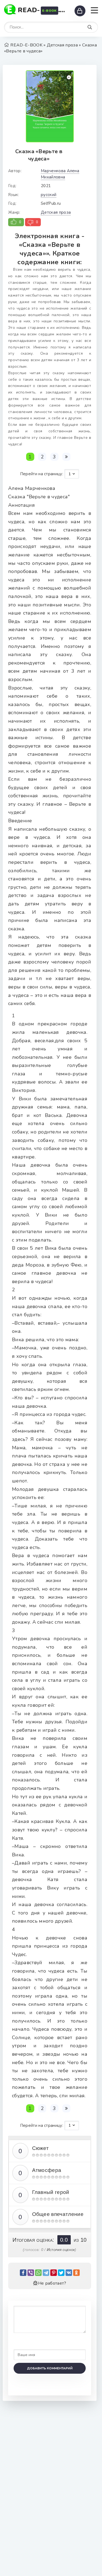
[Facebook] (23, 2273)
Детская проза (56, 212)
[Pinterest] (54, 2273)
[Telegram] (46, 2273)
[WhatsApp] (38, 2273)
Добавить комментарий (50, 2368)
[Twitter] (61, 2273)
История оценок (61, 2250)
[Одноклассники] (76, 2273)
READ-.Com (43, 10)
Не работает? (52, 2283)
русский (49, 195)
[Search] (90, 27)
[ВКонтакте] (69, 2273)
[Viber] (31, 2273)
